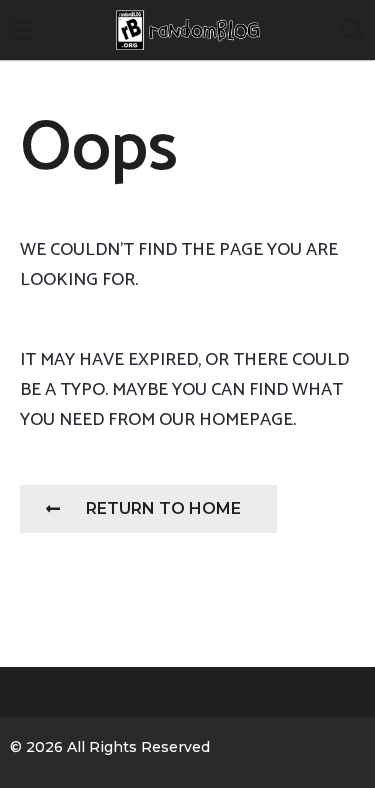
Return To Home (163, 508)
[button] (22, 30)
